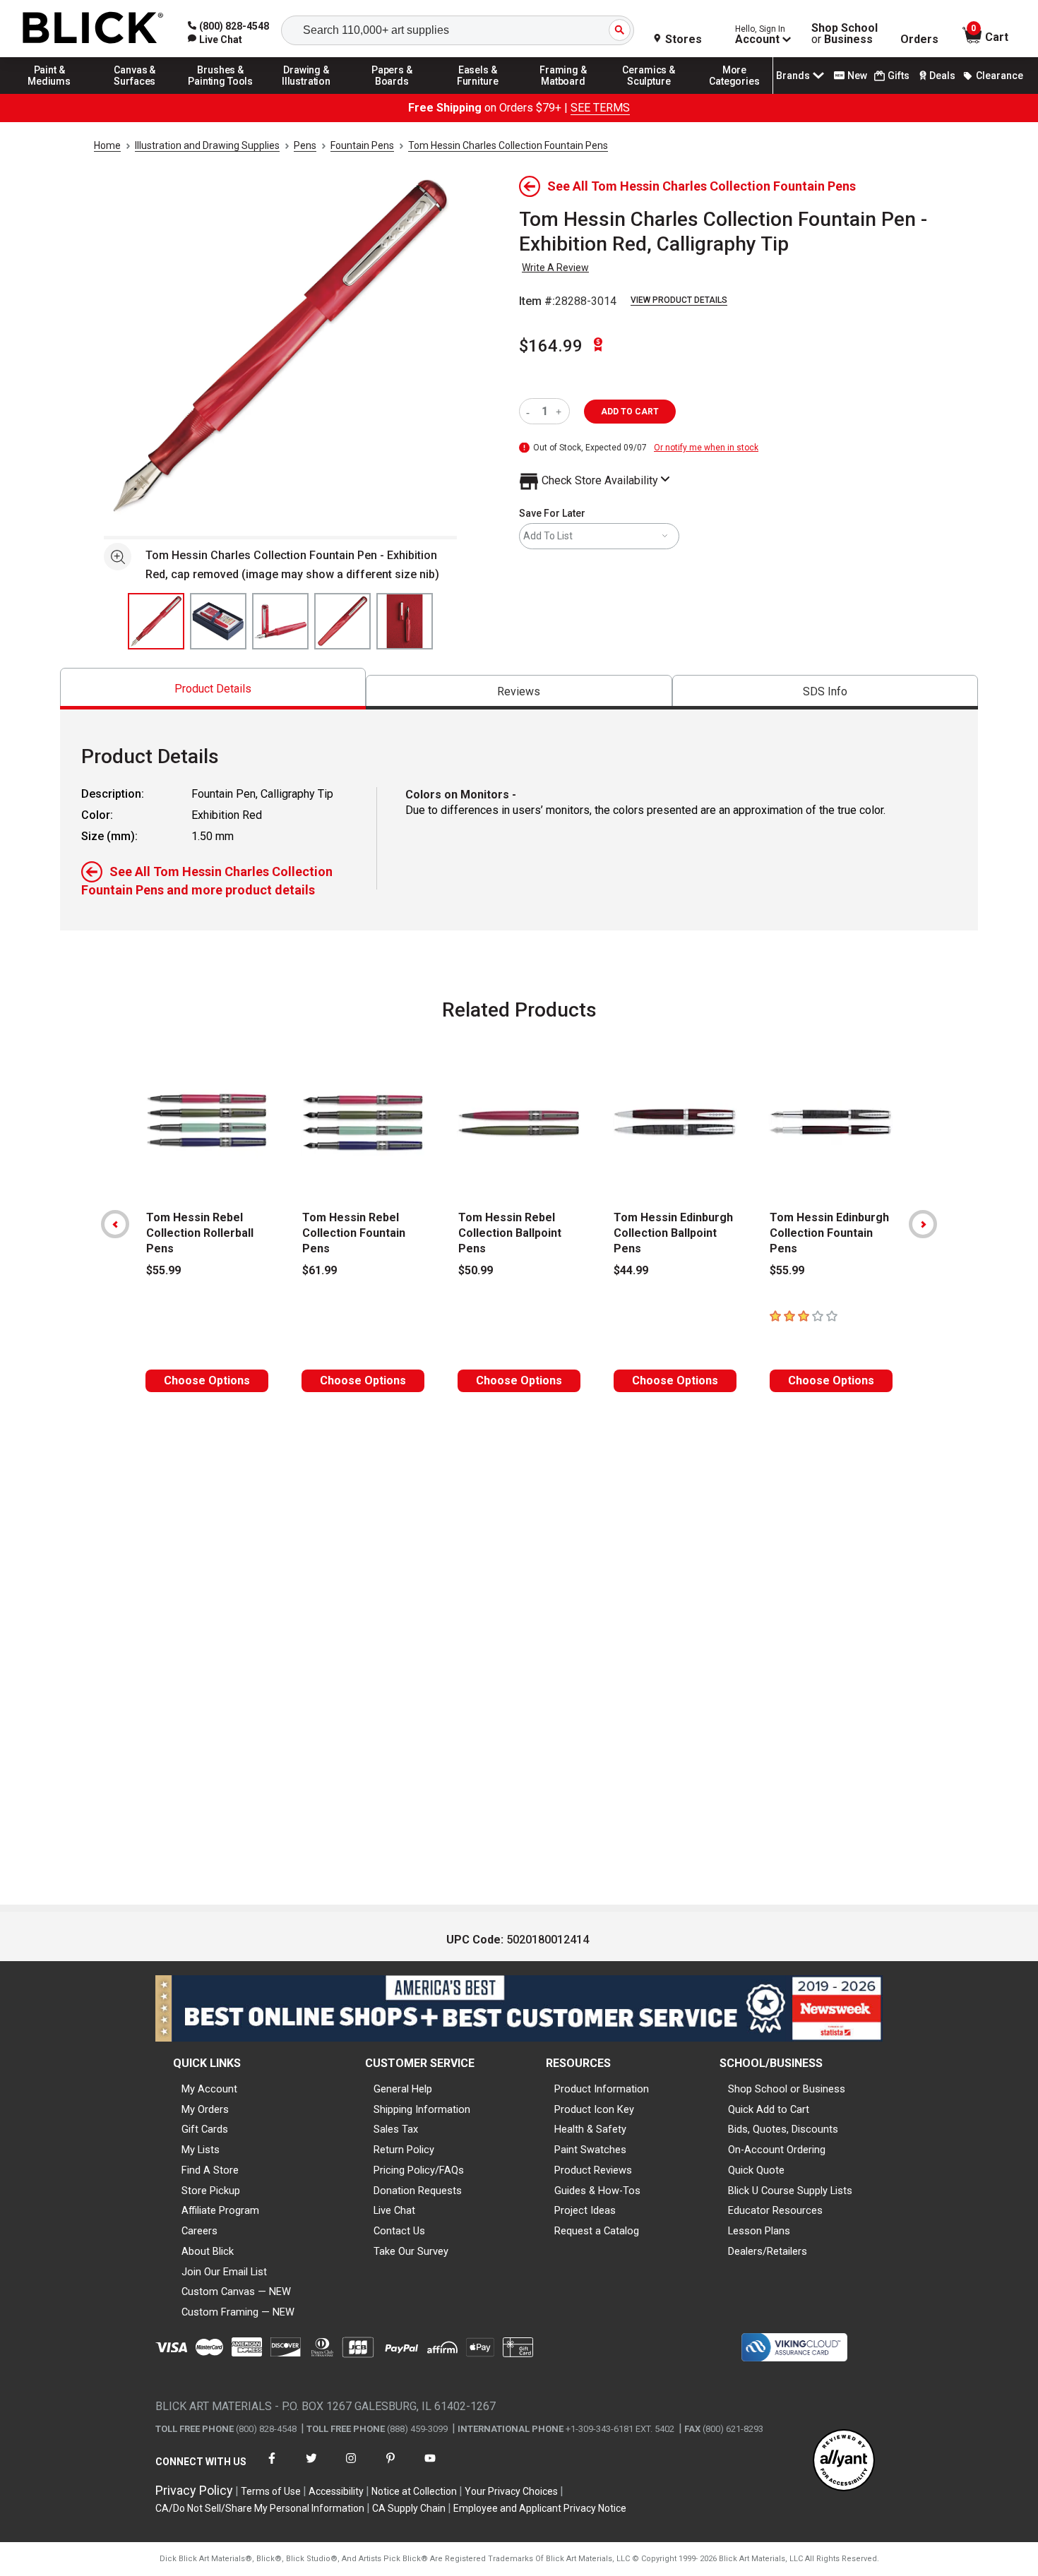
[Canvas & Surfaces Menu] (135, 93)
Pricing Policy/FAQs (419, 2170)
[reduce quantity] (531, 411)
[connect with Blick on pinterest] (390, 2467)
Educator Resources (775, 2210)
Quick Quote (756, 2170)
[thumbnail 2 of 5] (218, 621)
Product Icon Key (594, 2109)
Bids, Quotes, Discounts (783, 2129)
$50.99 (476, 1270)
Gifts (899, 76)
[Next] (923, 1224)
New (857, 76)
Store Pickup (211, 2191)
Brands (793, 76)
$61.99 (320, 1270)
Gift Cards (205, 2129)
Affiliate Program (220, 2210)
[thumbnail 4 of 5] (342, 621)
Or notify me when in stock (706, 448)
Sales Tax (396, 2129)
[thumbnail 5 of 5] (405, 621)
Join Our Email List (224, 2272)
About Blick (208, 2251)
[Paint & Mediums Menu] (49, 93)
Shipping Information (422, 2109)
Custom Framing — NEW (238, 2312)
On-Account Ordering (777, 2150)
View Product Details (679, 300)
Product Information (602, 2089)
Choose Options (207, 1380)
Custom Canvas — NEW (236, 2292)
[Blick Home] (93, 29)
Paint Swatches (590, 2150)
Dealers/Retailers (768, 2251)
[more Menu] (734, 93)
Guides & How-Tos (597, 2191)
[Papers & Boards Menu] (392, 93)
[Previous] (115, 1224)
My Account (209, 2089)
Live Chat (394, 2210)
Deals (942, 76)
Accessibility (336, 2491)
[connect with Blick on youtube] (430, 2467)
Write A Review (555, 268)
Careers (199, 2231)
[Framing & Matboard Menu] (563, 93)
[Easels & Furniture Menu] (478, 93)
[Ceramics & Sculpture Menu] (649, 93)
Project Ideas (585, 2210)
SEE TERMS (600, 108)
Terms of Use (271, 2491)
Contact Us (399, 2231)
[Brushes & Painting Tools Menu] (221, 93)
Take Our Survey (411, 2251)
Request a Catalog (597, 2231)
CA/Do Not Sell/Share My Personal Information (260, 2508)
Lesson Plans (759, 2231)
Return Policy (404, 2150)
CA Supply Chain (409, 2508)
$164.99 (551, 346)
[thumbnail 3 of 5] (280, 621)
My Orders (205, 2109)
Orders (919, 40)
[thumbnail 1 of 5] (156, 621)
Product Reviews (593, 2170)
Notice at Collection (414, 2491)
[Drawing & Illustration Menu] (306, 93)
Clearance (1000, 76)
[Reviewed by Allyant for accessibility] (844, 2461)
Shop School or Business (787, 2089)
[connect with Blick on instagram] (351, 2467)
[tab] (213, 689)
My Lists (201, 2150)
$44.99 (631, 1270)
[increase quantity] (560, 411)
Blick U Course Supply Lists (790, 2191)
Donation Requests (418, 2191)
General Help (403, 2089)
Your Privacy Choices (511, 2491)
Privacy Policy (194, 2490)
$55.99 (163, 1270)
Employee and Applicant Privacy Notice (540, 2508)
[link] (215, 40)
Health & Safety (590, 2129)
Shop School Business (845, 34)
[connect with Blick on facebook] (272, 2467)
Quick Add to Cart (769, 2109)
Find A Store (210, 2170)
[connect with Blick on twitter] (311, 2467)
